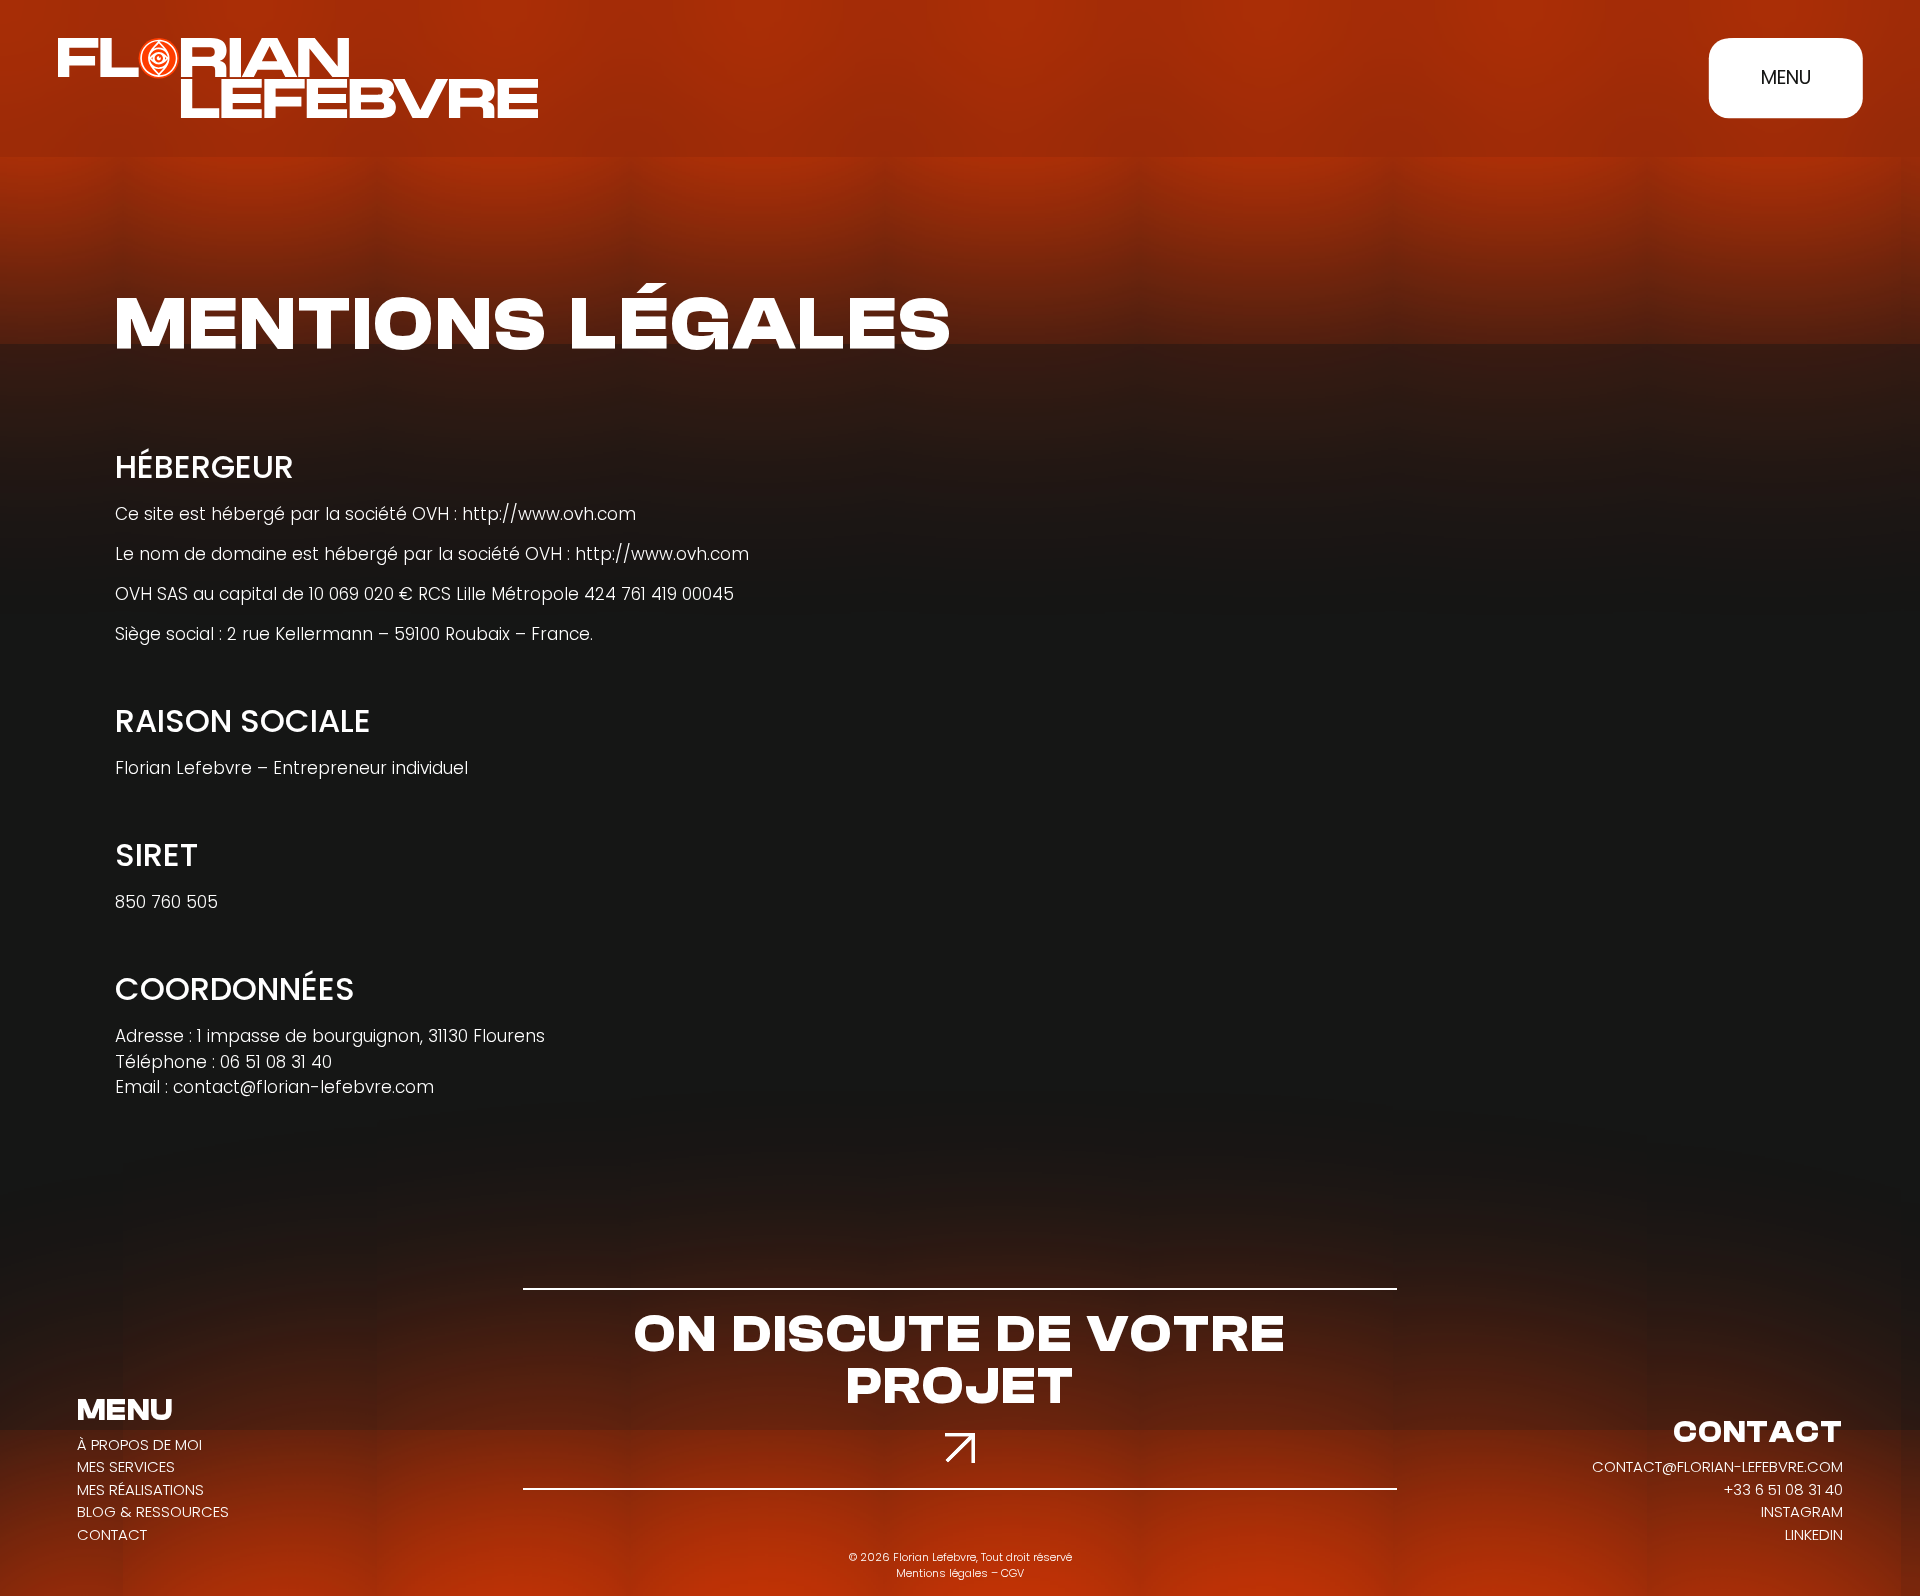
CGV (1012, 1573)
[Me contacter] (960, 1448)
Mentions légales (942, 1573)
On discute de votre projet (960, 1360)
